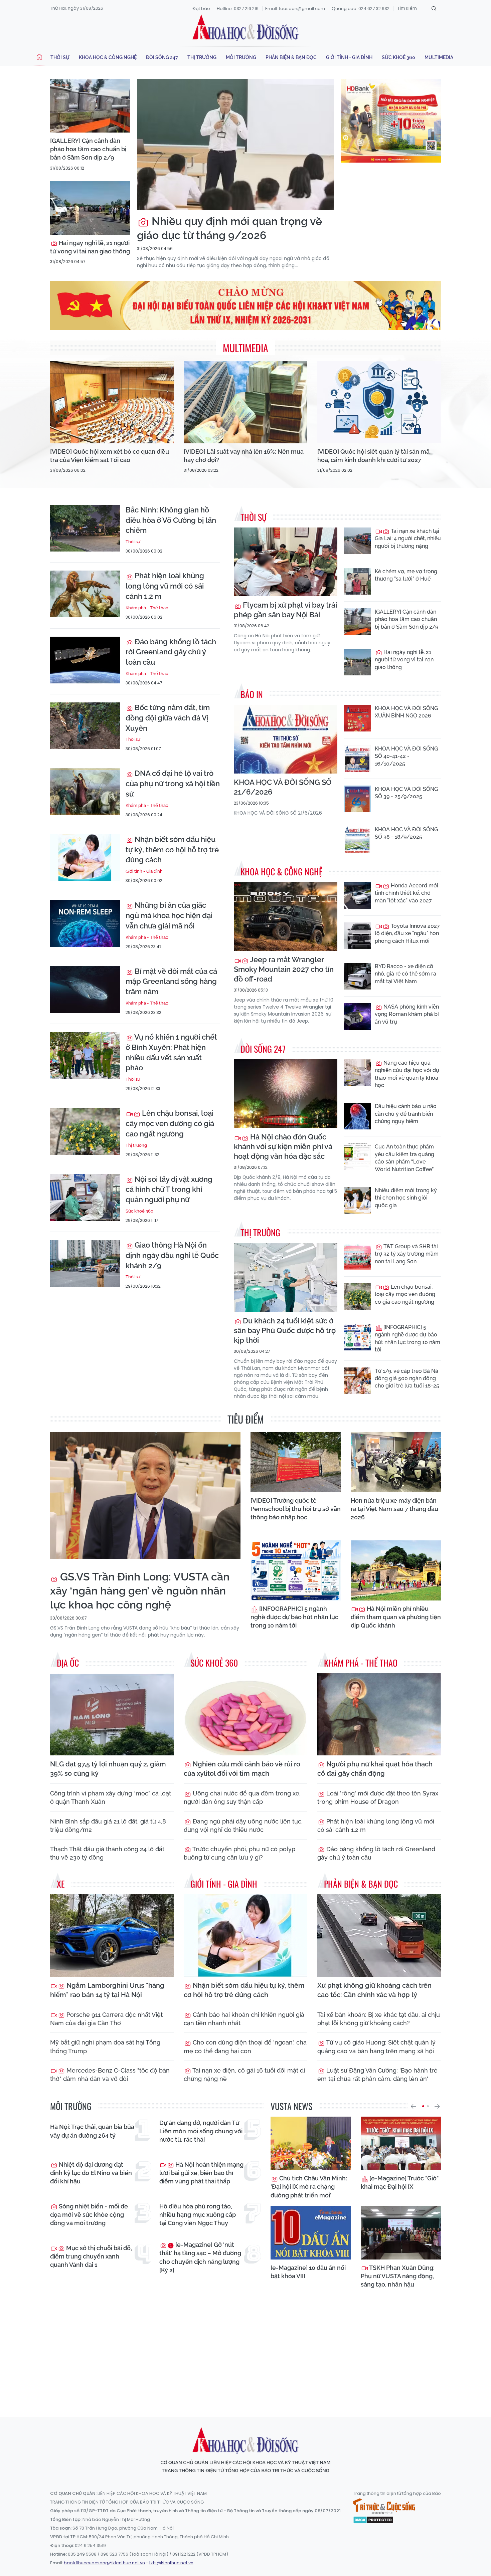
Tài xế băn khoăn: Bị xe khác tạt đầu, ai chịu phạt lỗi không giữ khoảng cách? (379, 2019)
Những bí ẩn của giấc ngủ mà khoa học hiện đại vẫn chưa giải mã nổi (169, 915)
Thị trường (202, 57)
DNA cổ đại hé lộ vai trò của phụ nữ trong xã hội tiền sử (173, 784)
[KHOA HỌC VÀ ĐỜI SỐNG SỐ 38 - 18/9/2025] (357, 839)
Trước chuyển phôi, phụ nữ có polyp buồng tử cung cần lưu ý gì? (239, 1853)
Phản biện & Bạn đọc (291, 57)
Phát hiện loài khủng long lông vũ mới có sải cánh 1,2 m (165, 586)
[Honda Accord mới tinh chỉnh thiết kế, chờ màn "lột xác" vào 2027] (357, 895)
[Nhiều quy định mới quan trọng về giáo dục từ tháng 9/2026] (235, 145)
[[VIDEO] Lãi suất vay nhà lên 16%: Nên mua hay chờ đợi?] (246, 402)
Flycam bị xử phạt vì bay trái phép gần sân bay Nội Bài (285, 610)
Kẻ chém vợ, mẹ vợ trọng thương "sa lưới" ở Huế (406, 575)
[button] (413, 2106)
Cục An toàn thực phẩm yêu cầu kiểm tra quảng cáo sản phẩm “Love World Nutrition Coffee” (404, 1158)
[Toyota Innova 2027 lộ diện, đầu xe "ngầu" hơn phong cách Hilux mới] (357, 936)
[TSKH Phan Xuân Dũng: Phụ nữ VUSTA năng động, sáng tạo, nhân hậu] (401, 2233)
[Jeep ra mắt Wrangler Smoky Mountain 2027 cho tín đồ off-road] (286, 917)
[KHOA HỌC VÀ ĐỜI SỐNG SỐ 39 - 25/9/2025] (357, 799)
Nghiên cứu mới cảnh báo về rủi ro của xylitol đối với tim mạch (242, 1769)
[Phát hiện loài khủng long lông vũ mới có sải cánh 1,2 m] (85, 594)
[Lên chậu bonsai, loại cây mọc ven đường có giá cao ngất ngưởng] (85, 1131)
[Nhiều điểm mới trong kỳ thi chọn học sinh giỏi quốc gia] (357, 1200)
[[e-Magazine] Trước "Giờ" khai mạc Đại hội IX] (401, 2143)
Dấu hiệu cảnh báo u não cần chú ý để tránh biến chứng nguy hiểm (406, 1114)
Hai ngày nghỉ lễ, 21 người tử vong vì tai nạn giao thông (90, 247)
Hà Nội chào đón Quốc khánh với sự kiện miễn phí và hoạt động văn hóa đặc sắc (283, 1146)
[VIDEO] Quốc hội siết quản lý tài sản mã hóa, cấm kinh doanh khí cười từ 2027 (373, 456)
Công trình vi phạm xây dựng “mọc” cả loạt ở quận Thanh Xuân (111, 1797)
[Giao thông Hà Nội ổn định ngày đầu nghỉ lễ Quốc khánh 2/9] (85, 1263)
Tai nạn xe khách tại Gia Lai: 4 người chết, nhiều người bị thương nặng (408, 539)
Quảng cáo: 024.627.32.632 (361, 9)
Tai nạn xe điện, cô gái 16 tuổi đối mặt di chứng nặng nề (244, 2075)
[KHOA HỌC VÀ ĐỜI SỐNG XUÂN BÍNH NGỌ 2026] (357, 718)
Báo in (252, 694)
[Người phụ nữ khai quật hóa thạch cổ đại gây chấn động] (379, 1714)
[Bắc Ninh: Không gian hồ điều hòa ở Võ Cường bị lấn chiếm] (85, 528)
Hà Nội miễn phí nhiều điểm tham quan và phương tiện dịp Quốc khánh (396, 1617)
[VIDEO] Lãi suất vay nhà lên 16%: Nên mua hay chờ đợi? (244, 456)
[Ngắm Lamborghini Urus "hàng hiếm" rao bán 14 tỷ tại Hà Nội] (112, 1936)
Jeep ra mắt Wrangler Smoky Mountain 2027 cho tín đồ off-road (284, 969)
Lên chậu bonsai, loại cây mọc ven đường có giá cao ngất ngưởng (170, 1123)
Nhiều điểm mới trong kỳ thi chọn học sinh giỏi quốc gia (406, 1198)
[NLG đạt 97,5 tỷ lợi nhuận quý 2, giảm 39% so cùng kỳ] (112, 1714)
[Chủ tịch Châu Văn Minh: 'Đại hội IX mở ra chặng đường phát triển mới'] (311, 2143)
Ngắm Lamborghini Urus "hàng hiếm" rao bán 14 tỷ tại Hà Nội (107, 1990)
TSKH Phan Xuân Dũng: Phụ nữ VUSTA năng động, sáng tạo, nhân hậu (398, 2276)
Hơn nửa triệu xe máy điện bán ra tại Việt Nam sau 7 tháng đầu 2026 (394, 1509)
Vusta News (291, 2106)
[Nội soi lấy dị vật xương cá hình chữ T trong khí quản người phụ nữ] (85, 1198)
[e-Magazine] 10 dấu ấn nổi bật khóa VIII (308, 2272)
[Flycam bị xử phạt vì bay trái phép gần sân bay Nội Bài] (286, 562)
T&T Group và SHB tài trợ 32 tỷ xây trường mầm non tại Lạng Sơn (407, 1254)
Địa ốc (68, 1663)
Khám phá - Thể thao (147, 608)
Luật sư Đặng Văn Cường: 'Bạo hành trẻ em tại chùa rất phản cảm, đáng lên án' (377, 2075)
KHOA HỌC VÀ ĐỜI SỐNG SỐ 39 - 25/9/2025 (406, 793)
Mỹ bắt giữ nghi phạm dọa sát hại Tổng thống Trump (105, 2047)
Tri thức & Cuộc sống (384, 2506)
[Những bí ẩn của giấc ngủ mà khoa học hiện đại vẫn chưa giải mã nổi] (85, 923)
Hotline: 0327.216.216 (238, 9)
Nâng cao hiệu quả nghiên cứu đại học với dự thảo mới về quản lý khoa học (407, 1074)
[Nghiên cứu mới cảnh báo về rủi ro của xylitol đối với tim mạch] (246, 1714)
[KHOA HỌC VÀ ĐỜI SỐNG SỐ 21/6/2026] (286, 739)
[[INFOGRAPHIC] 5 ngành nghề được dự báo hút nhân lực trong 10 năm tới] (357, 1337)
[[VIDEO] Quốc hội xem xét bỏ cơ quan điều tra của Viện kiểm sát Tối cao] (112, 402)
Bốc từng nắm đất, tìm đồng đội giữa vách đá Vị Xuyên (168, 718)
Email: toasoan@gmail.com (295, 9)
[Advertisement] (246, 2351)
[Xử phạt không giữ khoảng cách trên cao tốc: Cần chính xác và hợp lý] (379, 1936)
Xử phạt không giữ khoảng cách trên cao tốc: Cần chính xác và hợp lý (374, 1990)
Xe (61, 1884)
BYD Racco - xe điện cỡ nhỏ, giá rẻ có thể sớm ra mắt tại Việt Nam (405, 974)
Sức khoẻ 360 (398, 57)
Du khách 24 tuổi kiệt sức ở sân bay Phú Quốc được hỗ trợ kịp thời (285, 1330)
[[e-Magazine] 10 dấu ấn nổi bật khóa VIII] (311, 2233)
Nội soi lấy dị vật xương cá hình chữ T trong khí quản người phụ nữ (169, 1190)
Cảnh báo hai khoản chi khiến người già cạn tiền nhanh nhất (244, 2019)
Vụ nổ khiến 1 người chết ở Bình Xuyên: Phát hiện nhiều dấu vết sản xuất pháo (171, 1052)
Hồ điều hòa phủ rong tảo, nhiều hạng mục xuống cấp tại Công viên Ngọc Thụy (198, 2215)
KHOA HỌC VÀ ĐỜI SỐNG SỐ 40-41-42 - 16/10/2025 (406, 756)
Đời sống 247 (162, 57)
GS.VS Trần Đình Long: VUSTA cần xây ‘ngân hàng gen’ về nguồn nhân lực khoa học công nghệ (140, 1591)
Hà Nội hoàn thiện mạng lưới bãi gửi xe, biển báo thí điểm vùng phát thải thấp (201, 2173)
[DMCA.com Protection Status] (373, 2520)
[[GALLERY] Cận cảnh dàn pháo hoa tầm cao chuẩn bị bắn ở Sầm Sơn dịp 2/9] (90, 106)
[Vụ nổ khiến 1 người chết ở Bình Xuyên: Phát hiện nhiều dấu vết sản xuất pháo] (85, 1055)
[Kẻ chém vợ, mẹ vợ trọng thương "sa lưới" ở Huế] (357, 581)
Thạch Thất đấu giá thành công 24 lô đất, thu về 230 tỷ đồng (108, 1853)
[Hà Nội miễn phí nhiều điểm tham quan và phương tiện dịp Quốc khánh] (396, 1570)
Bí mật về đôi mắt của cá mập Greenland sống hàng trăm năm (171, 982)
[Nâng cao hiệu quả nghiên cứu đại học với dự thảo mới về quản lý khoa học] (357, 1073)
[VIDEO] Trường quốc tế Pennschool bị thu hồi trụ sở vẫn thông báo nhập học (296, 1509)
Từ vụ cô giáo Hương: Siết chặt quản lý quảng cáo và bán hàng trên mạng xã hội (376, 2047)
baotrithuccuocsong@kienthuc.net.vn (104, 2563)
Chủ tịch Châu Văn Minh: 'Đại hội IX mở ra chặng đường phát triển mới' (309, 2187)
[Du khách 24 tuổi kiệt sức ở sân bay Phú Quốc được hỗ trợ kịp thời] (286, 1277)
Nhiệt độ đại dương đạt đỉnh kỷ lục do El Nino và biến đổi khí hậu (91, 2173)
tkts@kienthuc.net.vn (171, 2563)
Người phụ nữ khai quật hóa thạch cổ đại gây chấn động (375, 1769)
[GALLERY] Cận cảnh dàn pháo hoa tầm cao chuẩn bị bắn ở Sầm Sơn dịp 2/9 (88, 149)
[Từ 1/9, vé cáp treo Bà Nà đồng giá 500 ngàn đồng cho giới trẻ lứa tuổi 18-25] (357, 1381)
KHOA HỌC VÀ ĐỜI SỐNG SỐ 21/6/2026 (283, 787)
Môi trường (241, 57)
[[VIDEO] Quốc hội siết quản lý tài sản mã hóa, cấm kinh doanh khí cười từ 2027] (379, 402)
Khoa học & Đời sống (246, 28)
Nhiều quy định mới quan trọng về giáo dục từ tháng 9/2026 (229, 228)
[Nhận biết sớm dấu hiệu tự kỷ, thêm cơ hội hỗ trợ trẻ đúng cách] (85, 858)
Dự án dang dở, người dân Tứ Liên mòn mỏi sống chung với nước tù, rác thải (201, 2131)
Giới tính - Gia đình (349, 57)
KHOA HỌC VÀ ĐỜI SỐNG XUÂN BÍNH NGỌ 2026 (406, 712)
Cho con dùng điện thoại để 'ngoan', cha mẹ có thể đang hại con (245, 2047)
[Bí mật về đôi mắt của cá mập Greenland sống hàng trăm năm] (85, 990)
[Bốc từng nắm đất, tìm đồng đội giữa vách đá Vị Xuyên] (85, 726)
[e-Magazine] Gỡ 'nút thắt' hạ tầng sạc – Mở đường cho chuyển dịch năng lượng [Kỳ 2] (200, 2257)
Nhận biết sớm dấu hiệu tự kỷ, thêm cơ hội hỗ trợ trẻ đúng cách (172, 850)
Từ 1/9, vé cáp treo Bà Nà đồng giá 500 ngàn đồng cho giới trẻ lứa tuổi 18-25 (407, 1378)
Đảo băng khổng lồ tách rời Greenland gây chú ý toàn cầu (171, 652)
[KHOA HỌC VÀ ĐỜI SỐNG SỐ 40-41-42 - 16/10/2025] (357, 759)
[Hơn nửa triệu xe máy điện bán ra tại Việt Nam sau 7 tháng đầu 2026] (396, 1462)
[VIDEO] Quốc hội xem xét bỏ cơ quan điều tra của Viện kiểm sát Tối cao (110, 456)
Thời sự (60, 57)
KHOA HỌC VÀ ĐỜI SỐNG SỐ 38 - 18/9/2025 (406, 833)
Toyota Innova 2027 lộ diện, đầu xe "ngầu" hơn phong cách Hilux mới (407, 933)
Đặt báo (201, 9)
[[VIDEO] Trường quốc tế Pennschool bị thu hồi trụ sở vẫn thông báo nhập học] (296, 1462)
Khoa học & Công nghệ (108, 57)
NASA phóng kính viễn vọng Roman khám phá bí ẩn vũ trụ (407, 1014)
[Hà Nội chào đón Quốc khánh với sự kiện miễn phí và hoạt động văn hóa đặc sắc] (286, 1094)
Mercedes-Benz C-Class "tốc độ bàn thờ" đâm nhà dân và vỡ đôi (110, 2075)
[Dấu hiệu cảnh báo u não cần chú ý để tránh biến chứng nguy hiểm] (357, 1116)
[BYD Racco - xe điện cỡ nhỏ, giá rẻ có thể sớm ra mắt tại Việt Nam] (357, 976)
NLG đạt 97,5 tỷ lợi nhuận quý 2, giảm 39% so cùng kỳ (108, 1769)
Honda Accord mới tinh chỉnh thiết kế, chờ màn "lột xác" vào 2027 (406, 893)
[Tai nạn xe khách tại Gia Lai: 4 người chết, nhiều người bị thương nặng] (357, 541)
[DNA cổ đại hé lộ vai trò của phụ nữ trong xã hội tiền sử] (85, 792)
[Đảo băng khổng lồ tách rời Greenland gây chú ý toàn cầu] (85, 660)
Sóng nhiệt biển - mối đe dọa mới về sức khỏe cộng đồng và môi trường (89, 2215)
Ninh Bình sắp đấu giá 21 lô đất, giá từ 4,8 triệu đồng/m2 (108, 1826)
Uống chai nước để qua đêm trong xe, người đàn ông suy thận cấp (242, 1797)
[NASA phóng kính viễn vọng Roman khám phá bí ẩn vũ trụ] (357, 1017)
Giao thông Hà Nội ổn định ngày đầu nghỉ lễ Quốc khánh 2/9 (172, 1255)
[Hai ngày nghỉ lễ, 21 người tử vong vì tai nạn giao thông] (90, 208)
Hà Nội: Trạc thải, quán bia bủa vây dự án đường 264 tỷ (92, 2131)
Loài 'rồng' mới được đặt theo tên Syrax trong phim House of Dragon (378, 1797)
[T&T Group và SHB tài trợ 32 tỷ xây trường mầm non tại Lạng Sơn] (357, 1256)
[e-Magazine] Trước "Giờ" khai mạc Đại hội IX (400, 2182)
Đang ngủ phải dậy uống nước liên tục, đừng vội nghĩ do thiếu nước (243, 1826)
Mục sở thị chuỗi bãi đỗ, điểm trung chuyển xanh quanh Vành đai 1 (91, 2256)
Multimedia (439, 57)
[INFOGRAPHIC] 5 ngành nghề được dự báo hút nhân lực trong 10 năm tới (407, 1338)
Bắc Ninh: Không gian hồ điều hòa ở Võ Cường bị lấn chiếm (171, 520)
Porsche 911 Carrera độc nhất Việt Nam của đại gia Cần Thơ (106, 2019)
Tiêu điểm (246, 1419)
